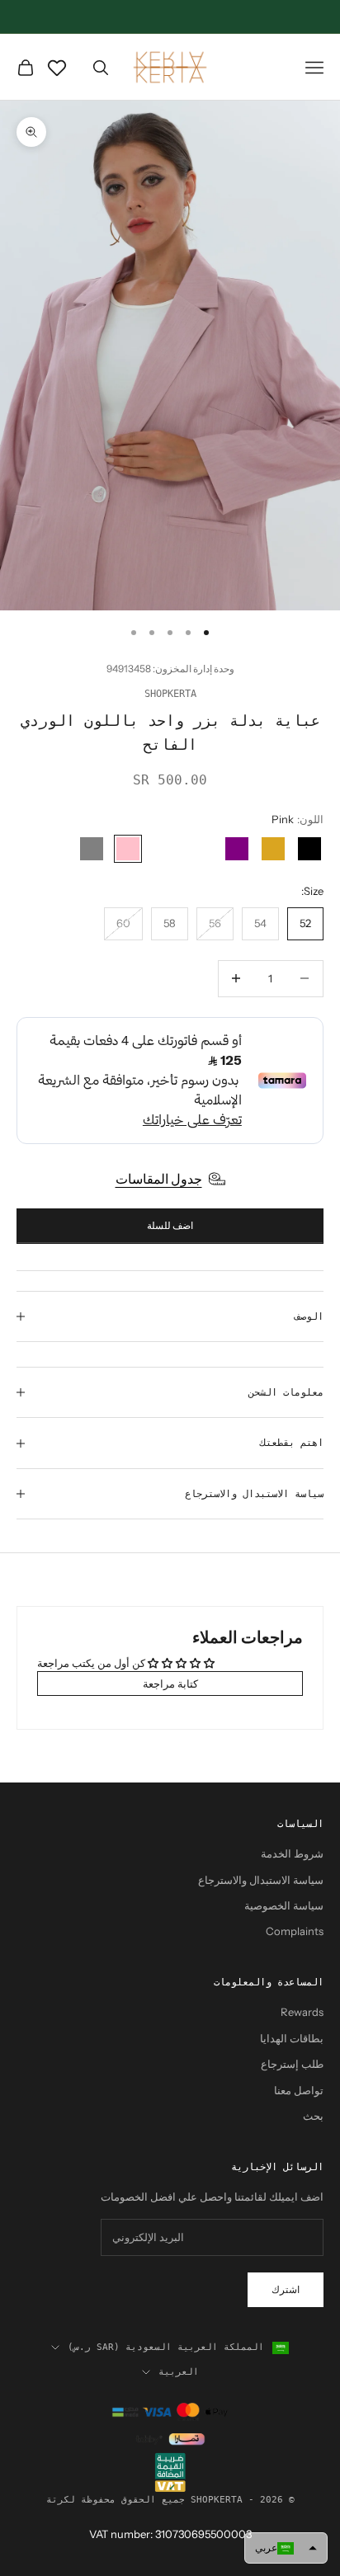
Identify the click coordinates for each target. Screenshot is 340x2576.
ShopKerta (170, 694)
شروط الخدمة (292, 1853)
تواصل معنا (299, 2090)
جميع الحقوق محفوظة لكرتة (116, 2500)
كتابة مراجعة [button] (170, 1684)
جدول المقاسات (159, 1179)
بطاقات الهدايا (292, 2038)
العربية (179, 2372)
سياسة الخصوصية (284, 1905)
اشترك (286, 2289)
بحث (313, 2116)
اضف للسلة (170, 1225)
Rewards (302, 2012)
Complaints (295, 1931)
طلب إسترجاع (292, 2064)
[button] (286, 2548)
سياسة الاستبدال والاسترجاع (261, 1880)
